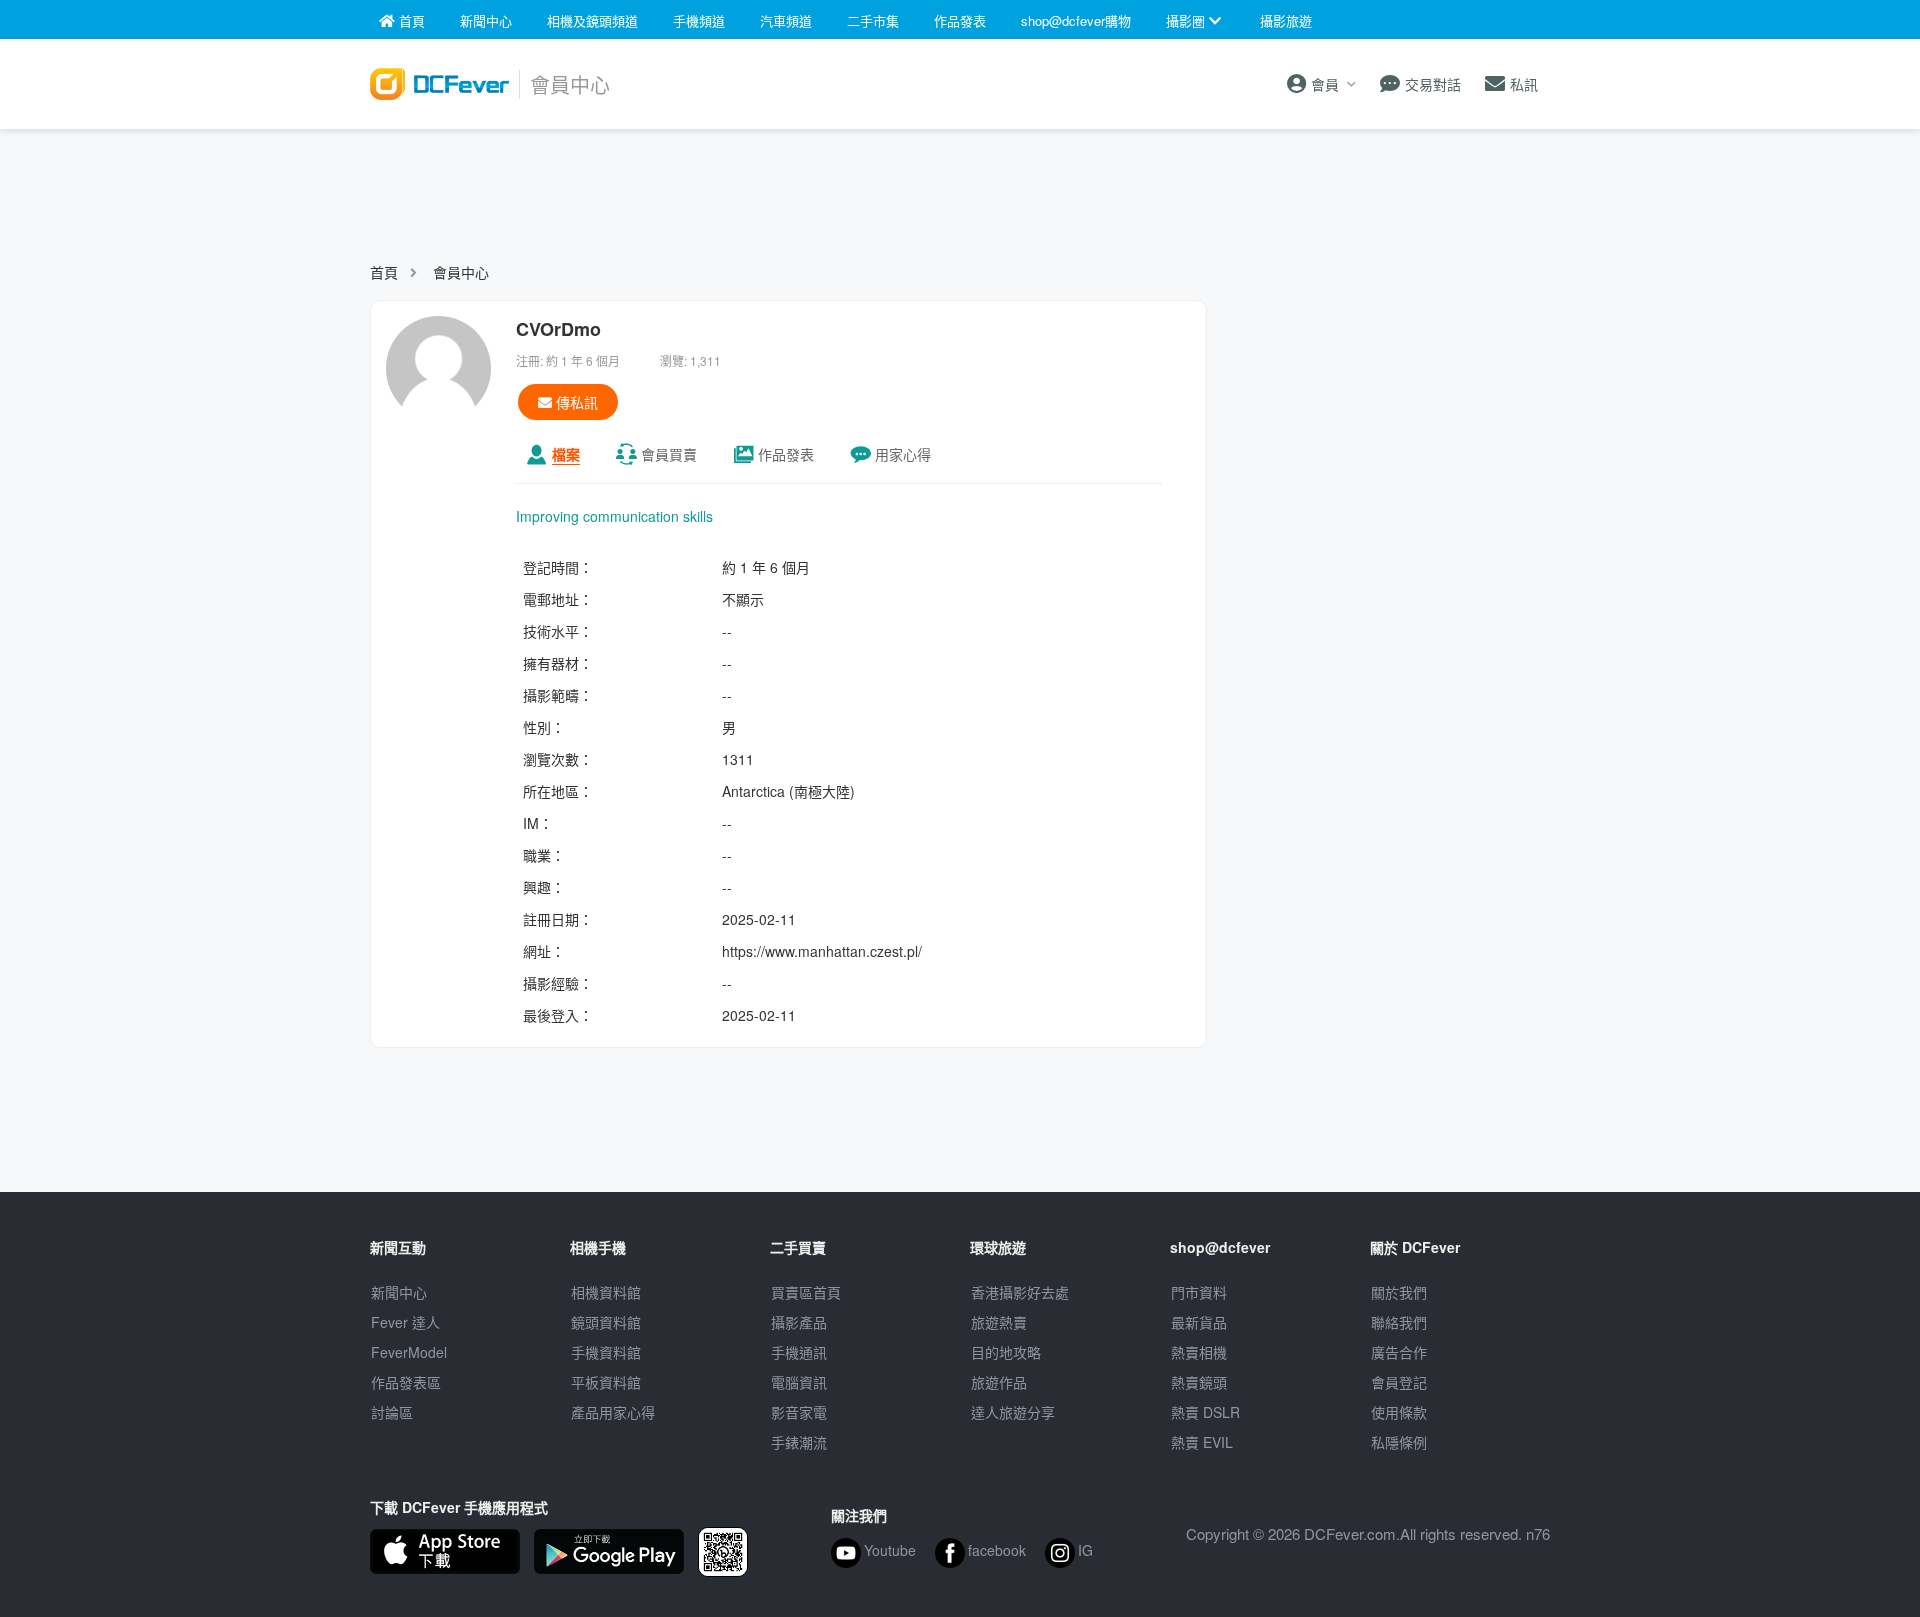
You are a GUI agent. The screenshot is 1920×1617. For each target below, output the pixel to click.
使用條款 (1399, 1412)
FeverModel (409, 1352)
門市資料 (1199, 1292)
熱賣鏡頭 (1199, 1382)
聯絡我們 (1399, 1322)
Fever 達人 (405, 1322)
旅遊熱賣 (999, 1322)
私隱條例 (1399, 1442)
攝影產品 (799, 1322)
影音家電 (799, 1412)
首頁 (384, 272)
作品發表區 (406, 1382)
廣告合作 (1399, 1352)
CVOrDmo (558, 329)
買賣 (669, 454)
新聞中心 (399, 1292)
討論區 (392, 1412)
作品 (786, 454)
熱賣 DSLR (1205, 1412)
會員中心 (461, 272)
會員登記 (1399, 1382)
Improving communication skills (614, 516)
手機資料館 (606, 1352)
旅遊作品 (999, 1382)
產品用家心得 (613, 1412)
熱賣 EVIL (1202, 1442)
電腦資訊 (799, 1382)
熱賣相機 (1199, 1352)
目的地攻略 (1006, 1352)
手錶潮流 (799, 1442)
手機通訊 (799, 1352)
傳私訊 (575, 402)
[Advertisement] (960, 186)
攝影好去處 (1020, 1292)
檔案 (566, 454)
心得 (903, 454)
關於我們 (1399, 1292)
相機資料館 (606, 1292)
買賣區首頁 (806, 1292)
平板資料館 (606, 1382)
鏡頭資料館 (606, 1322)
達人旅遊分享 (1013, 1412)
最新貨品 (1199, 1322)
